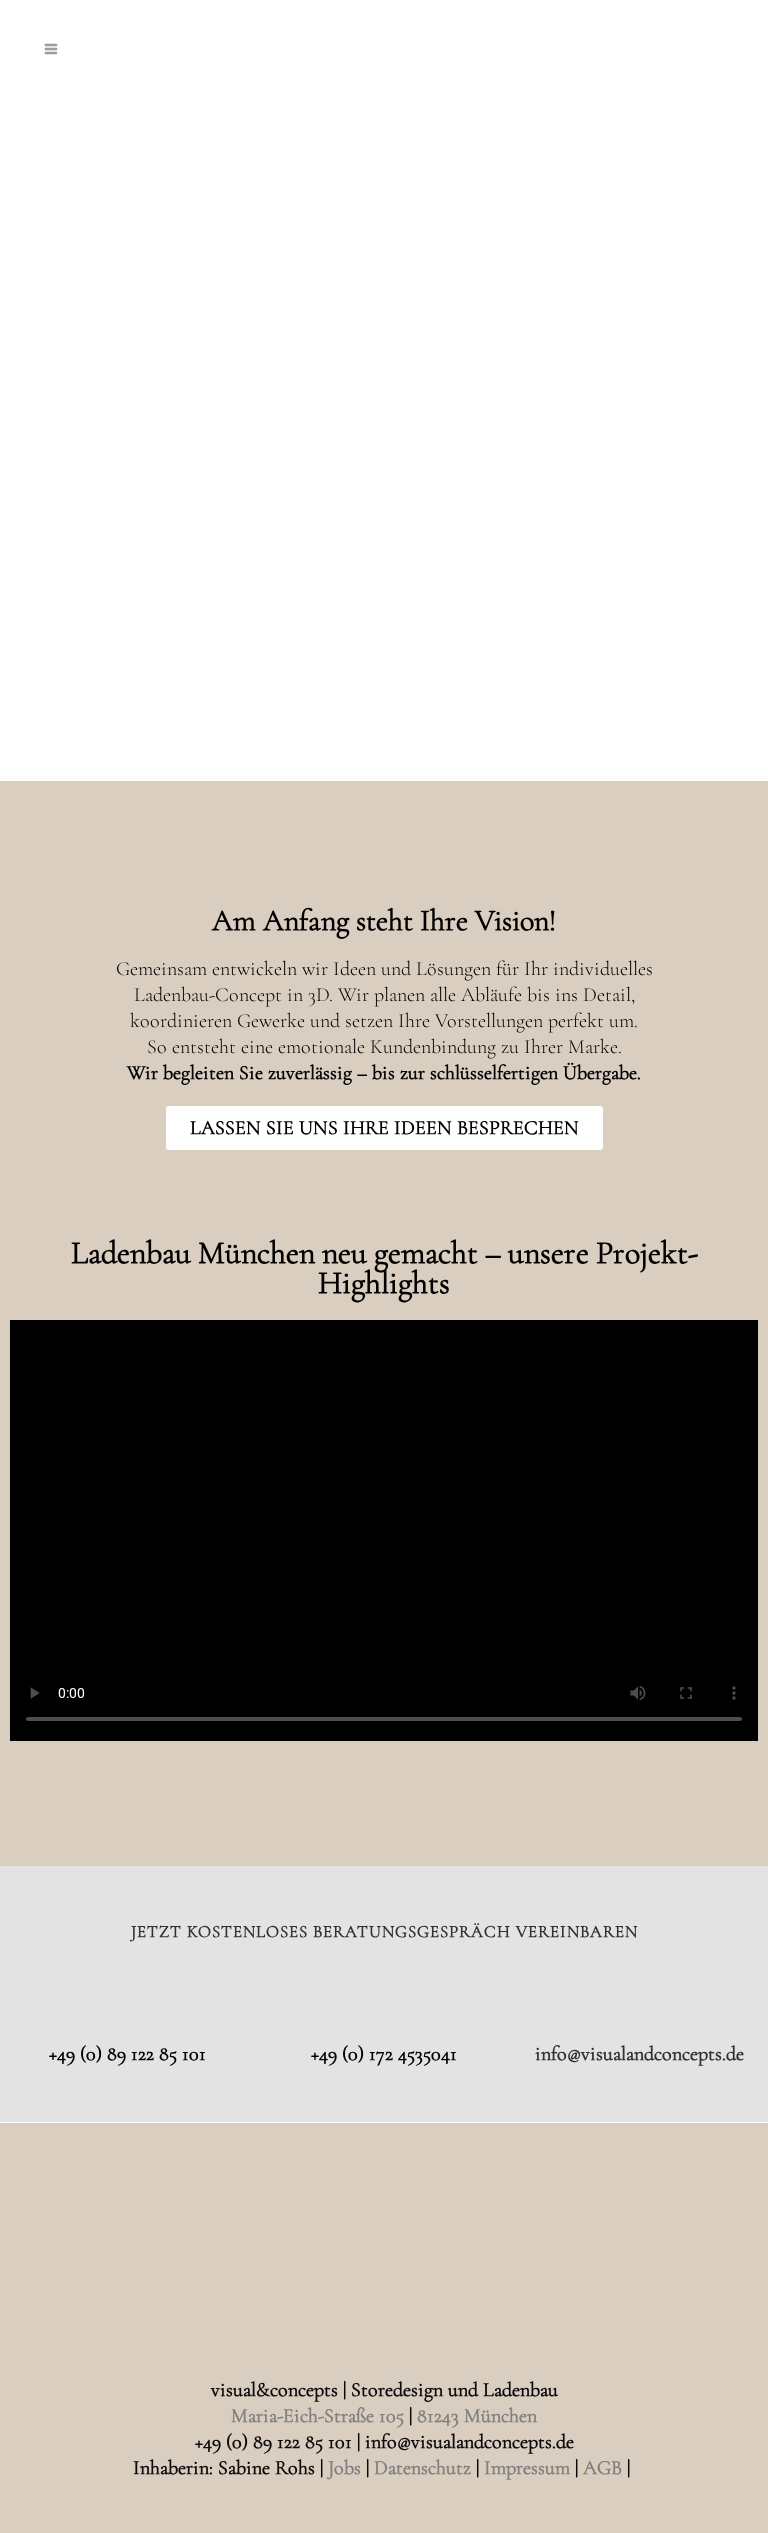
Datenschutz (422, 2468)
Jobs (344, 2468)
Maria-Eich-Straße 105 (317, 2416)
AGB (602, 2468)
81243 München (477, 2416)
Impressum (527, 2468)
